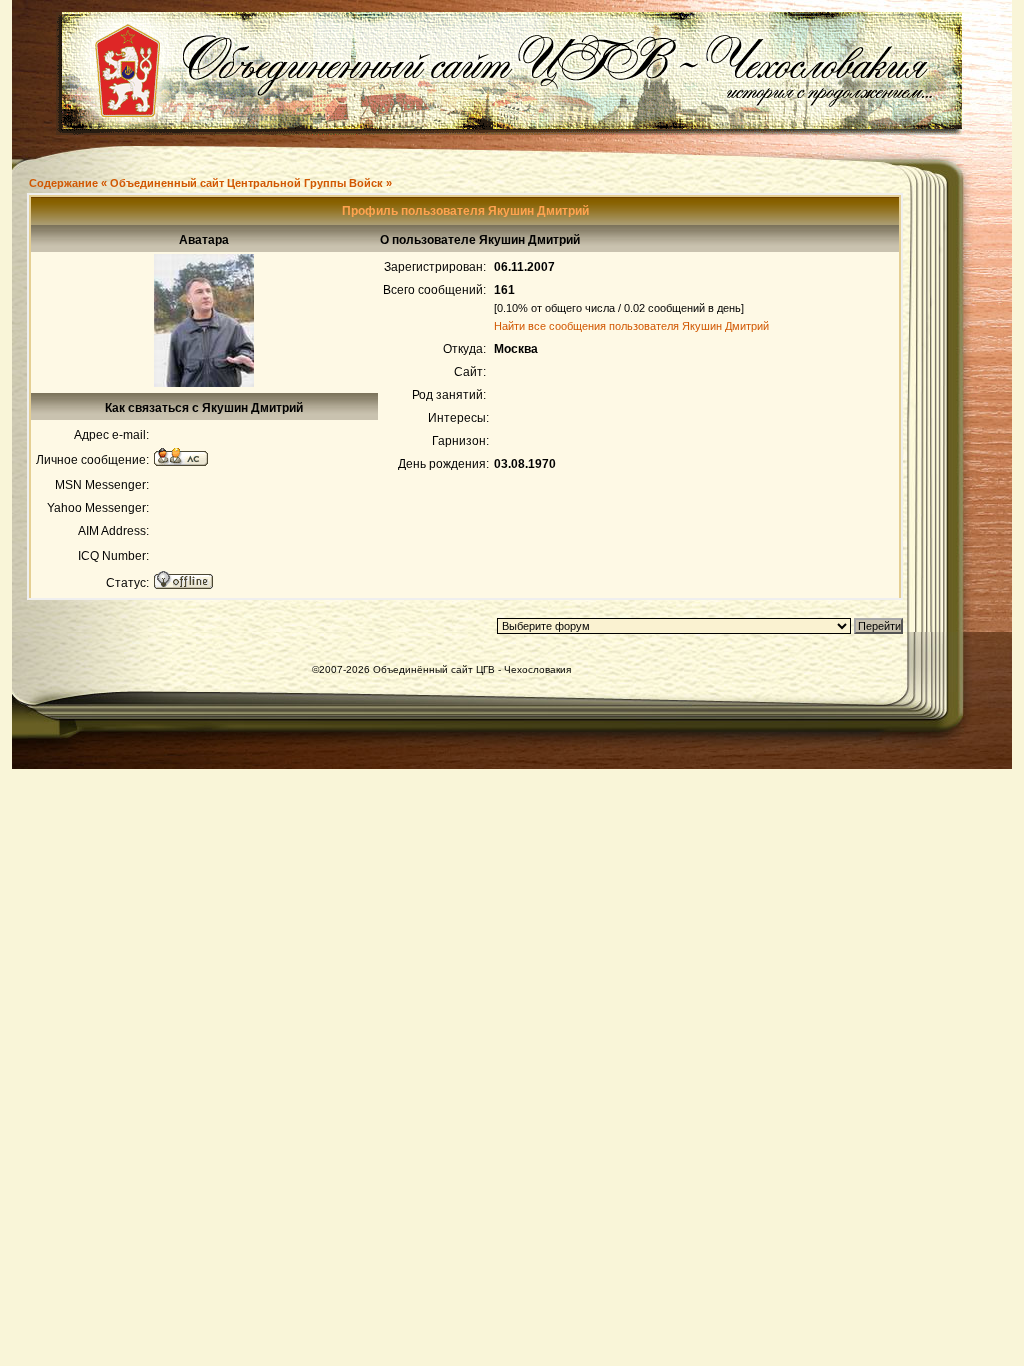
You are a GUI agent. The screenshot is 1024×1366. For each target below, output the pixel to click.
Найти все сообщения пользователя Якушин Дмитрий (631, 326)
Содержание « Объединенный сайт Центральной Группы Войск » (210, 183)
